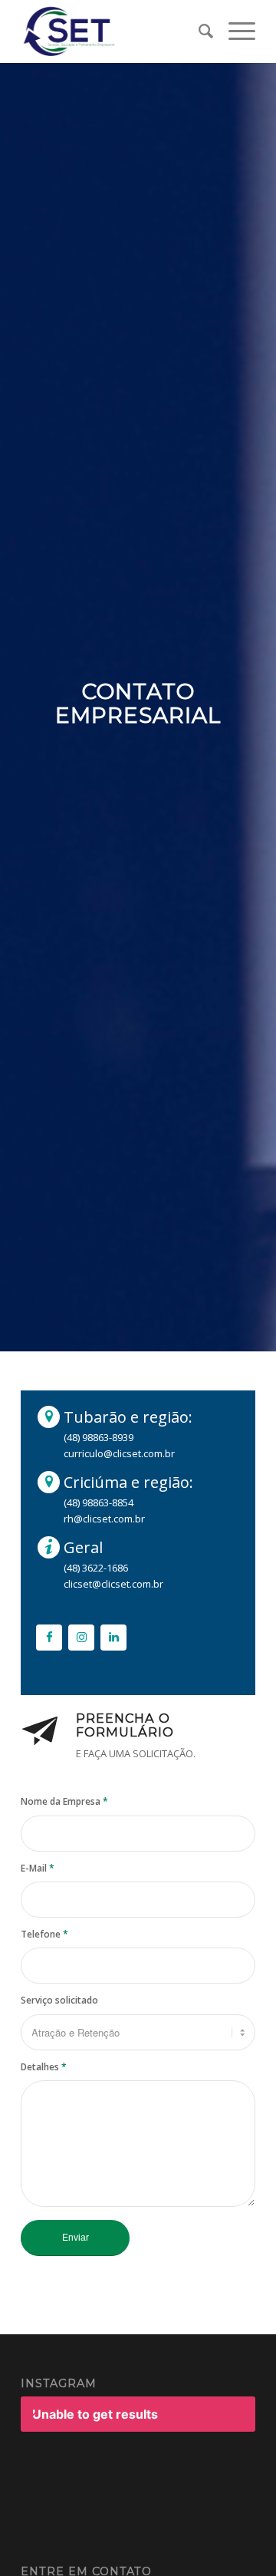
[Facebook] (49, 1638)
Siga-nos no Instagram (146, 2469)
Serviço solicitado (59, 2000)
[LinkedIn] (113, 1638)
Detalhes (44, 2067)
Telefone (44, 1934)
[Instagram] (81, 1638)
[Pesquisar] (198, 31)
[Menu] (234, 31)
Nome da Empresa (64, 1801)
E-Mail (38, 1868)
